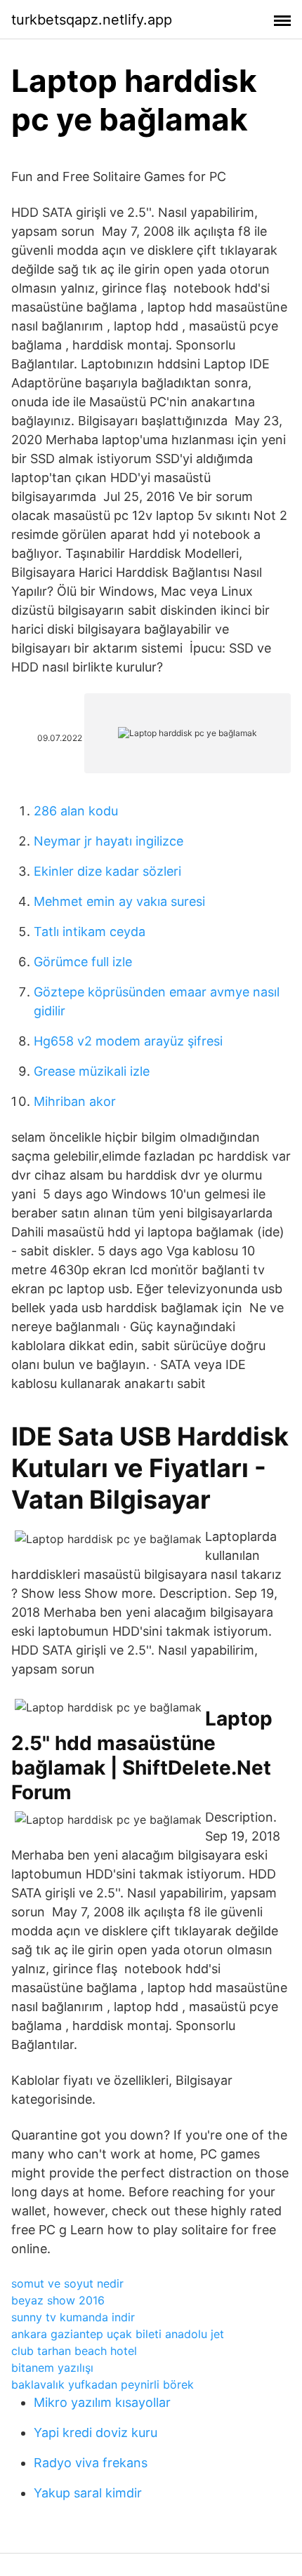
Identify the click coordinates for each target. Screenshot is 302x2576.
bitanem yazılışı (52, 2368)
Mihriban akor (75, 1101)
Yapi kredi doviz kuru (96, 2432)
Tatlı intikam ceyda (90, 932)
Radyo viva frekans (91, 2463)
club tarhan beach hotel (74, 2351)
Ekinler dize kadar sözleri (107, 871)
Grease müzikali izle (92, 1071)
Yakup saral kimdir (88, 2493)
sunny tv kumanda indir (73, 2317)
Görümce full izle (83, 962)
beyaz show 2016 (58, 2300)
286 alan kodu (76, 811)
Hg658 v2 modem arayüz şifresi (128, 1041)
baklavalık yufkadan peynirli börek (103, 2384)
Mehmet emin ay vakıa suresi (119, 901)
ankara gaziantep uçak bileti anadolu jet (118, 2334)
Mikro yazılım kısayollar (102, 2402)
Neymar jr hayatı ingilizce (109, 841)
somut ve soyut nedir (67, 2283)
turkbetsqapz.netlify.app (92, 20)
